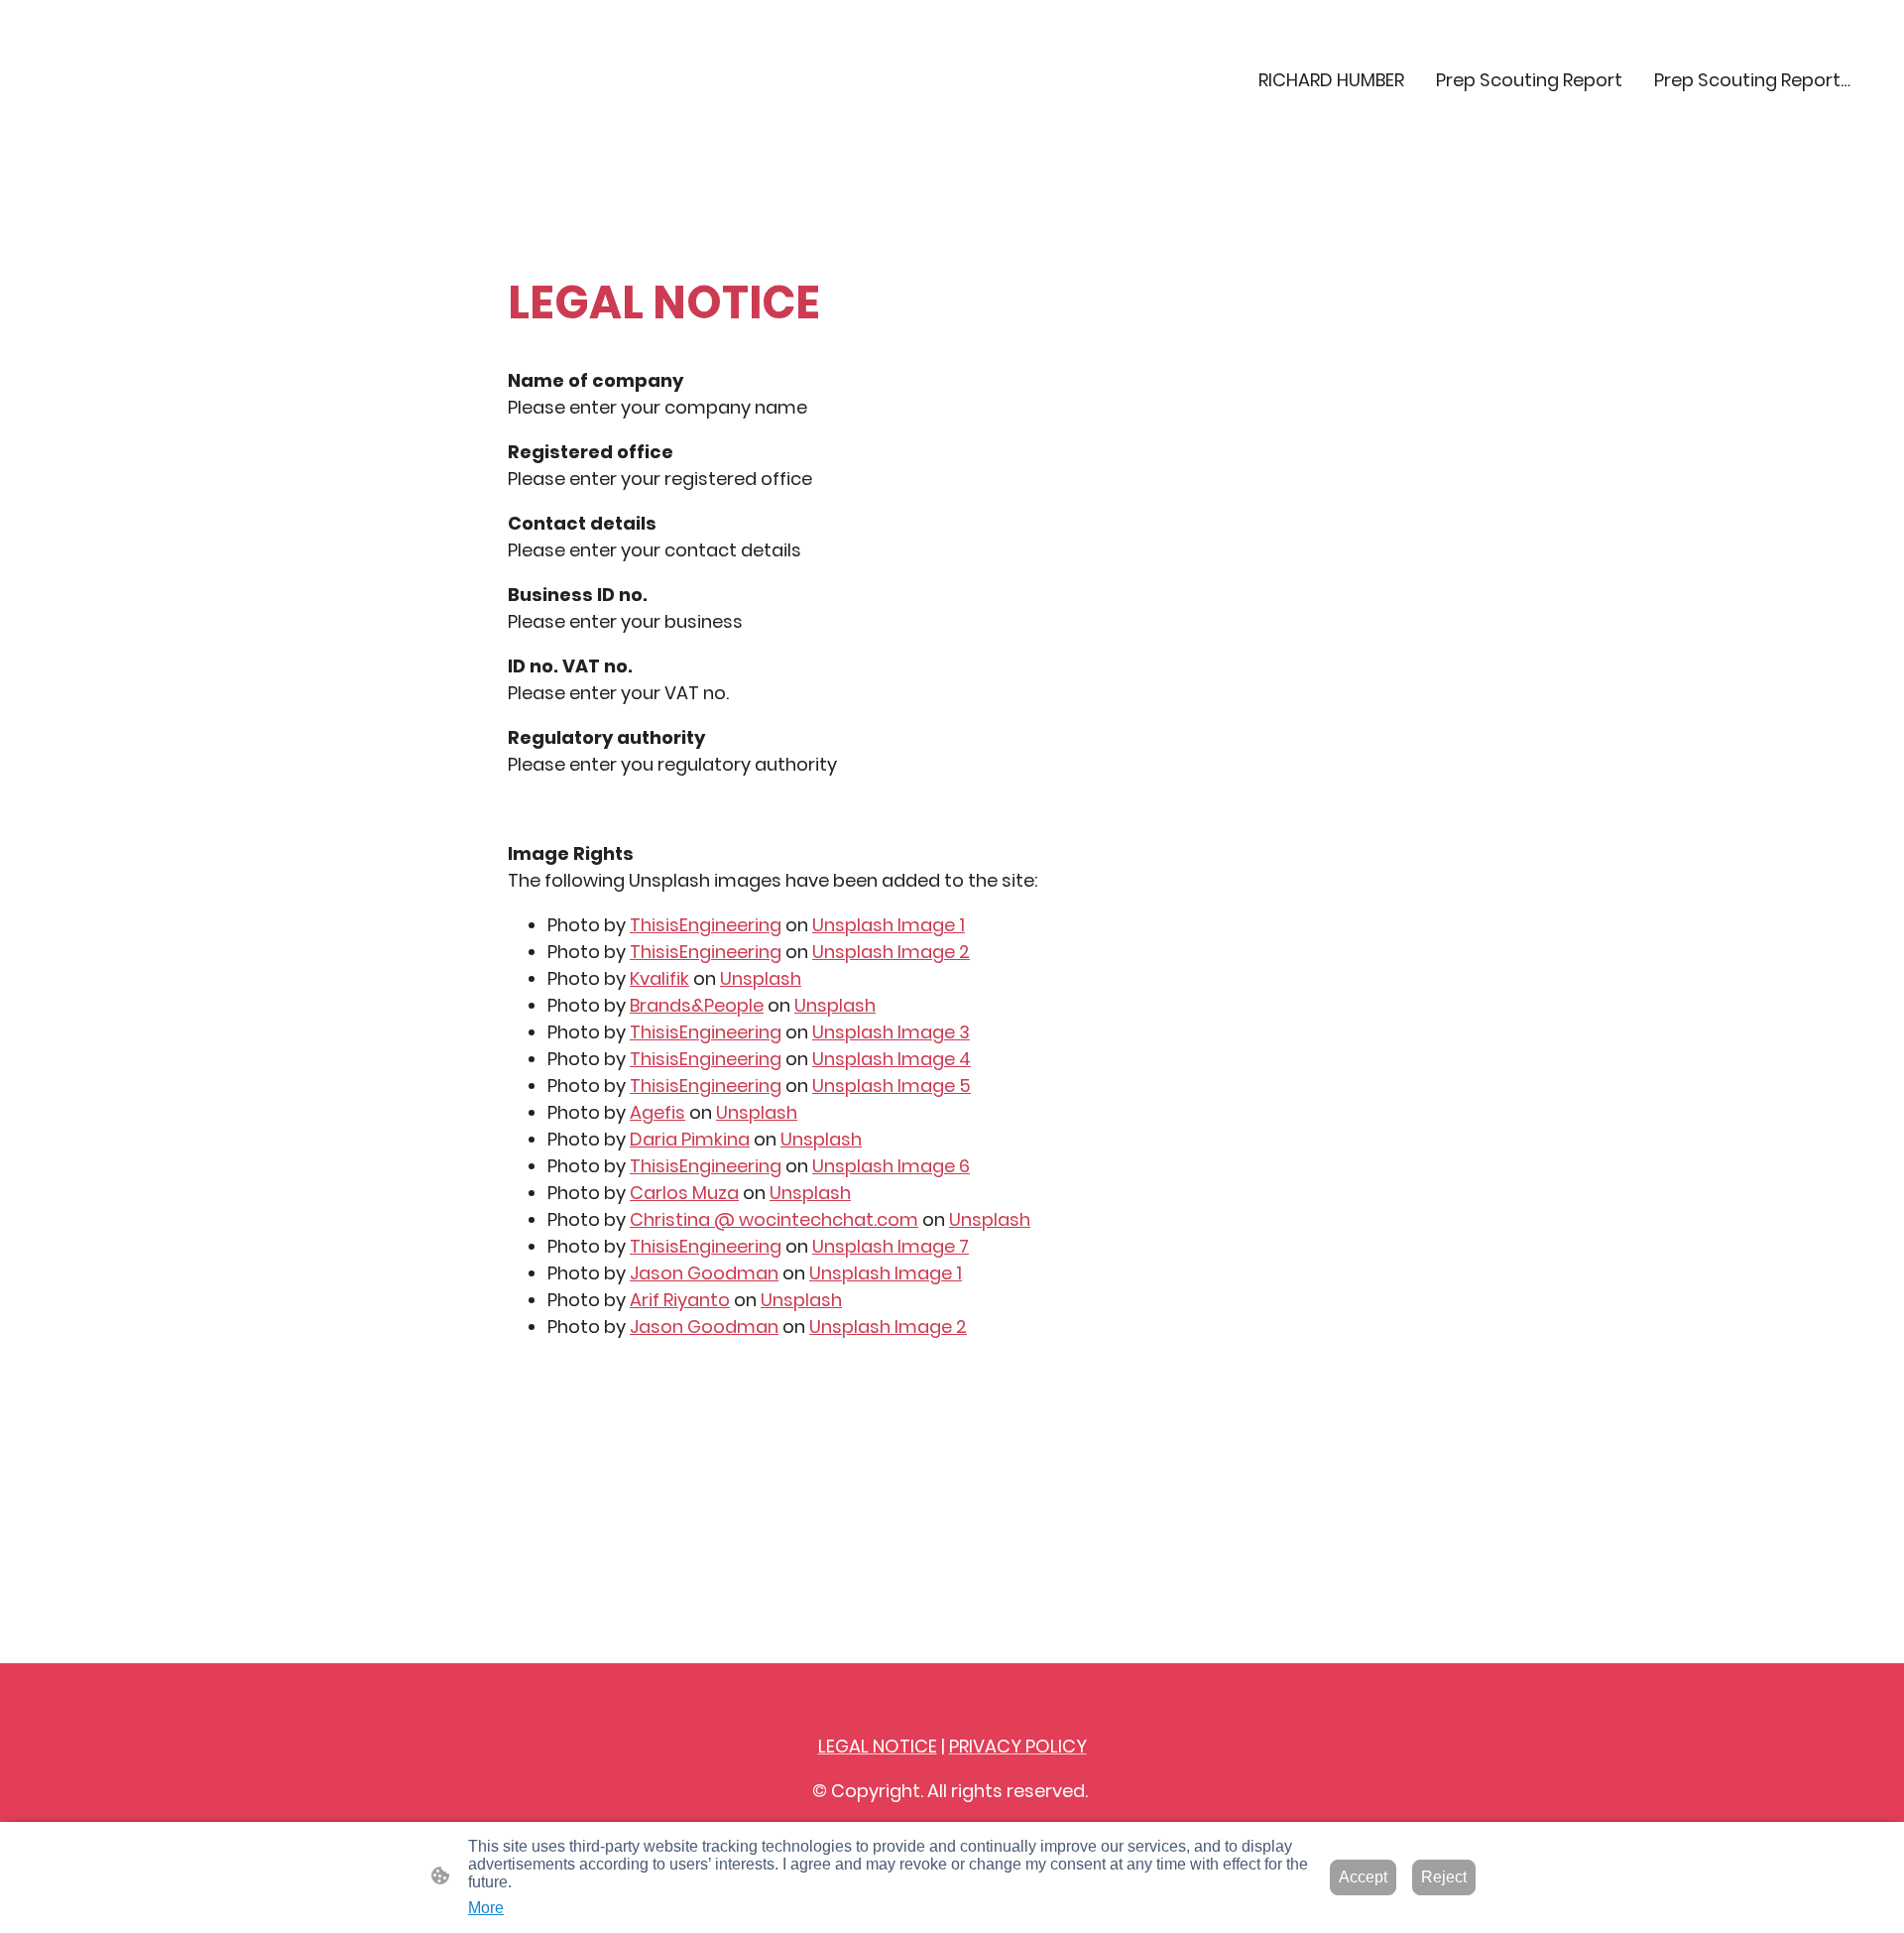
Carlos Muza (684, 1193)
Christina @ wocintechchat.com (774, 1219)
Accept (1363, 1877)
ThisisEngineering (706, 925)
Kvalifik (659, 978)
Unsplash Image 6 (891, 1166)
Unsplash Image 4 (892, 1059)
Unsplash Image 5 (892, 1086)
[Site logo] (172, 129)
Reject (1444, 1877)
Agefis (657, 1112)
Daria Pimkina (690, 1139)
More (486, 1908)
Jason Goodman (704, 1273)
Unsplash (761, 978)
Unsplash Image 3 (891, 1032)
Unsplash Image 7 (891, 1246)
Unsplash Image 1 (889, 925)
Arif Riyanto (680, 1300)
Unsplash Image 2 (891, 952)
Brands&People (697, 1005)
